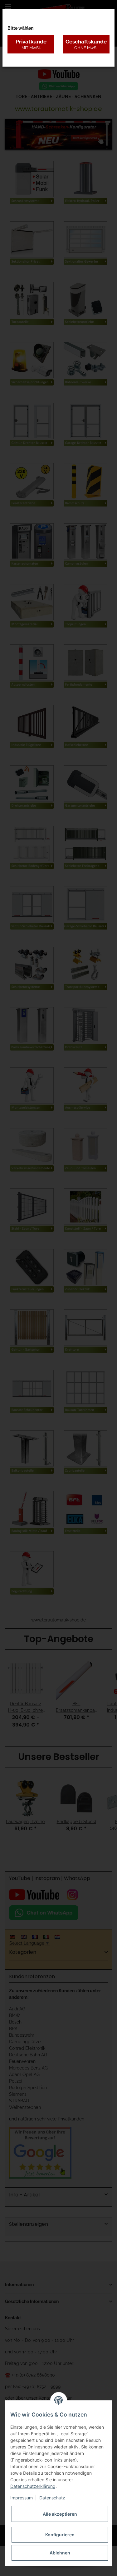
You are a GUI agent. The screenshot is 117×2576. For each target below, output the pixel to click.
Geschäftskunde (86, 44)
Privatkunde (31, 44)
